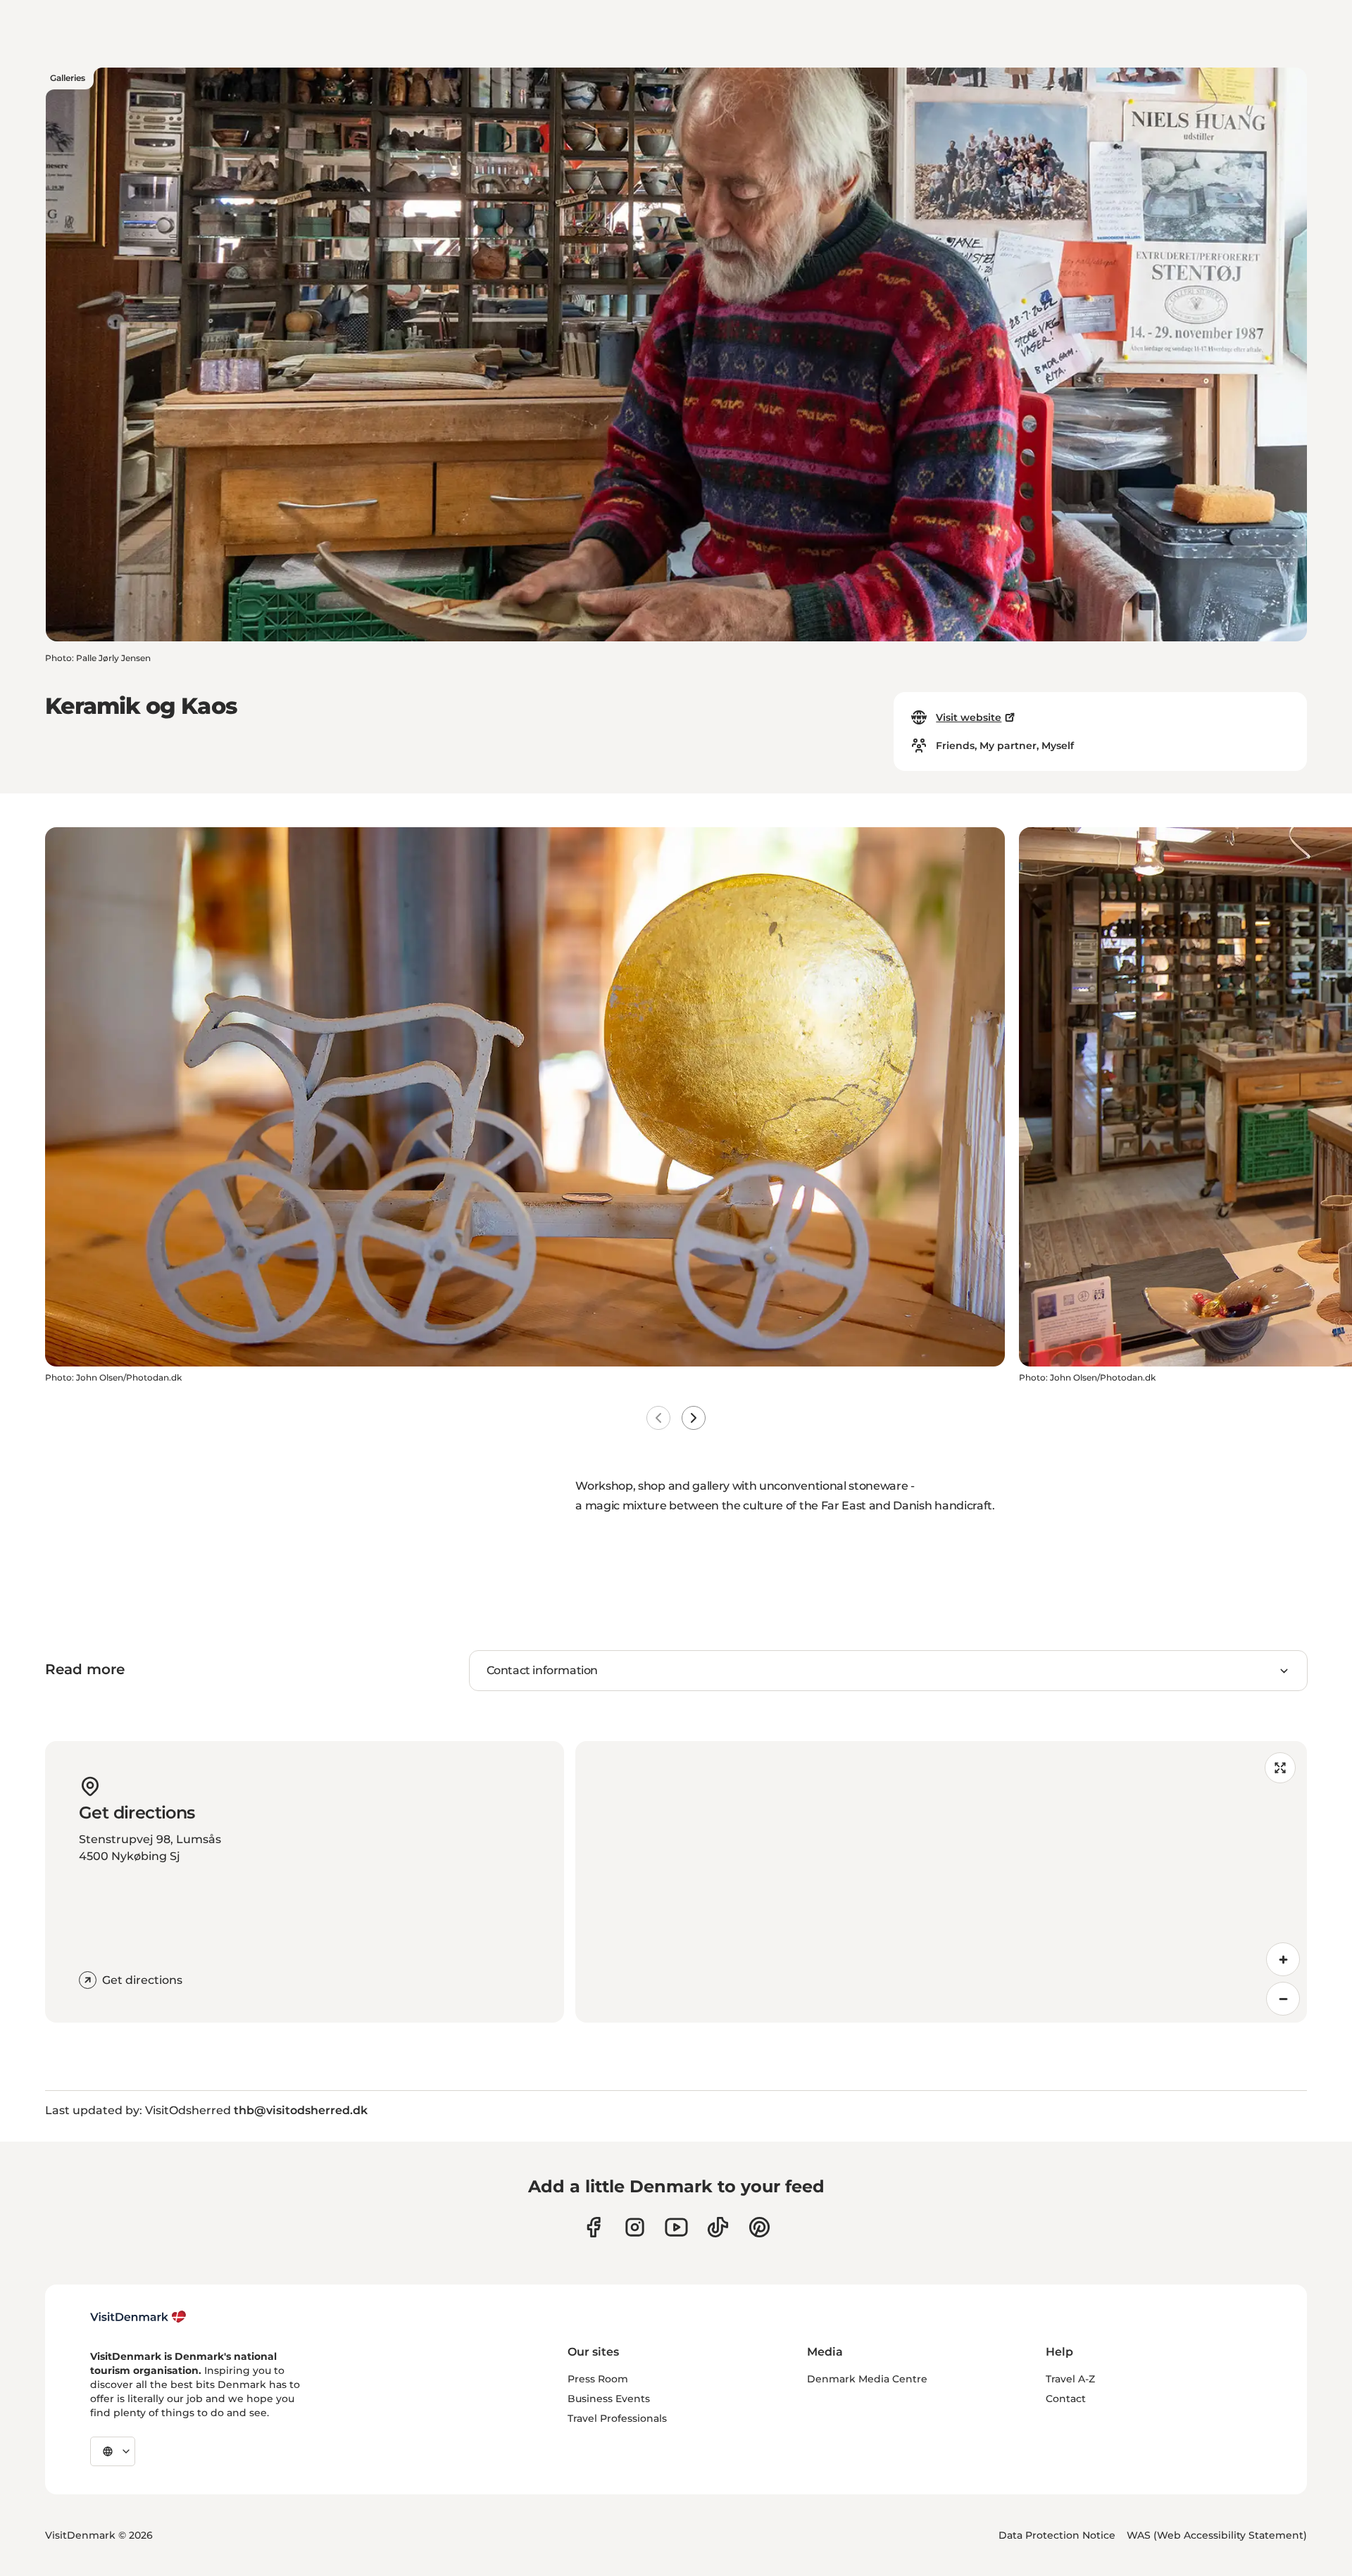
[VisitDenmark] (138, 2317)
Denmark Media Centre (867, 2379)
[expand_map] (1280, 1768)
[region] (941, 1882)
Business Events (609, 2399)
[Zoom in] (1283, 1959)
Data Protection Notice (1057, 2535)
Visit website (969, 717)
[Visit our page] (635, 2227)
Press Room (598, 2379)
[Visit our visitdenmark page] (676, 2227)
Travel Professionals (617, 2418)
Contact (1066, 2399)
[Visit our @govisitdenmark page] (718, 2227)
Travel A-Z (1070, 2379)
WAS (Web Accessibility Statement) (1217, 2535)
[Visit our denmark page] (593, 2227)
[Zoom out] (1283, 1999)
